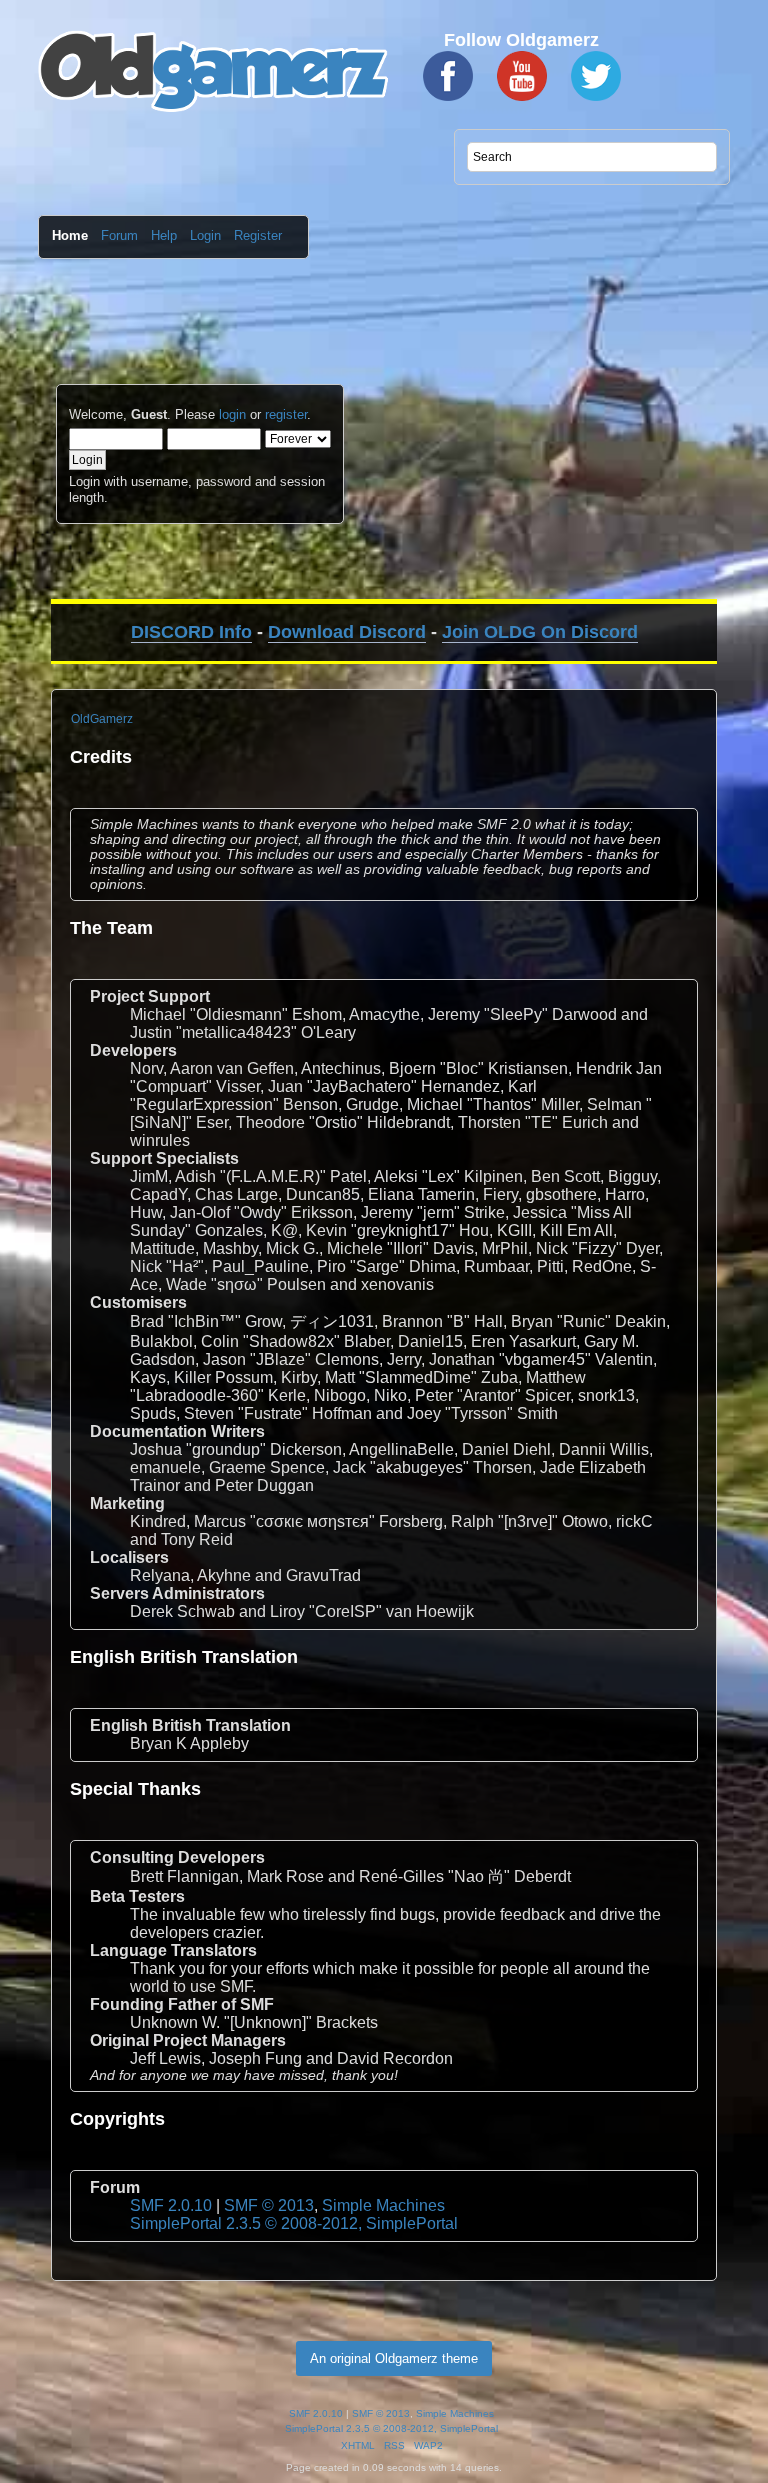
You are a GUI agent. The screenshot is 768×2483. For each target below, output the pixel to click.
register (286, 414)
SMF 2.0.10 (171, 2205)
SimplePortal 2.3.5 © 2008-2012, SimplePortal (294, 2223)
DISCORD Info (191, 632)
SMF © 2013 (269, 2205)
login (232, 414)
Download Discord (347, 632)
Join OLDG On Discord (540, 632)
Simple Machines (383, 2205)
